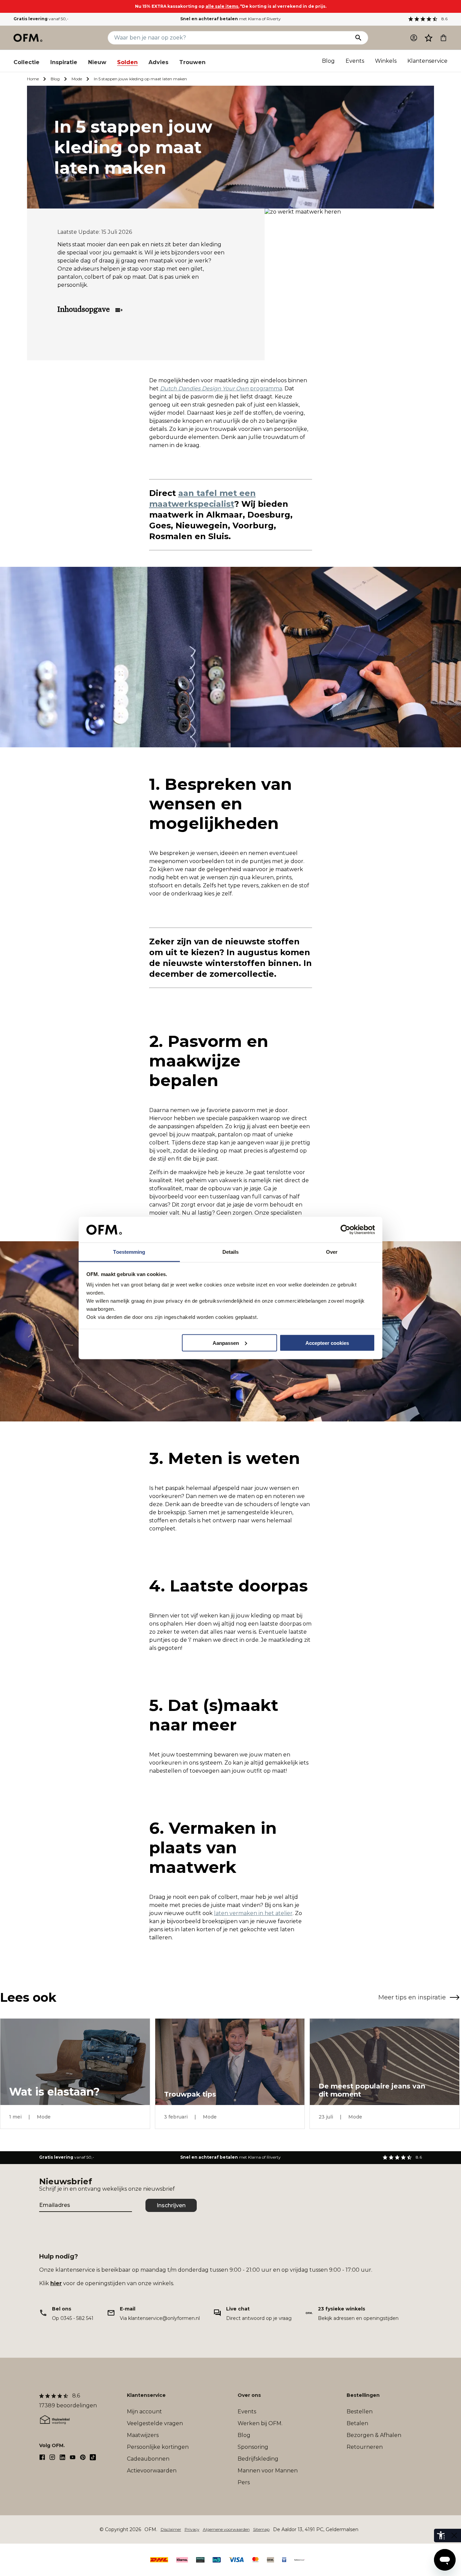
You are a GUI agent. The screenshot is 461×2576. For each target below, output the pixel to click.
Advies (158, 62)
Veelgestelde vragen (155, 2423)
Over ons (249, 2395)
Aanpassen (226, 1343)
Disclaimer (171, 2529)
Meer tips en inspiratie (412, 1997)
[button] (429, 38)
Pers (244, 2482)
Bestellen (360, 2412)
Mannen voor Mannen (268, 2471)
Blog (328, 61)
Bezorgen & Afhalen (374, 2435)
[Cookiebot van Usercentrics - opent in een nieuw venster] (345, 1230)
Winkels (386, 61)
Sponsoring (253, 2447)
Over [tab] (332, 1252)
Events (355, 61)
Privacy (192, 2529)
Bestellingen (363, 2395)
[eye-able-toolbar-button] (441, 2536)
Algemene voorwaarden (226, 2529)
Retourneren (365, 2447)
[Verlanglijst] (429, 38)
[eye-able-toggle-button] (454, 2536)
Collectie (26, 62)
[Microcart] (443, 38)
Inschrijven (171, 2205)
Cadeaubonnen (148, 2459)
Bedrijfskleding (258, 2459)
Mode (77, 79)
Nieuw (97, 62)
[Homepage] (28, 38)
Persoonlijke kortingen (158, 2447)
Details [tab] (231, 1252)
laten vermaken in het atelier (253, 1913)
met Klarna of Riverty (231, 19)
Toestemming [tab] (129, 1252)
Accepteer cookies (327, 1343)
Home (33, 79)
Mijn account (144, 2412)
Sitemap (261, 2529)
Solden (127, 62)
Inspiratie (64, 62)
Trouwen (192, 62)
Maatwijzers (143, 2435)
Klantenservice (427, 61)
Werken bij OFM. (260, 2423)
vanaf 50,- (41, 19)
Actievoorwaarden (152, 2471)
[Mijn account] (414, 38)
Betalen (357, 2423)
